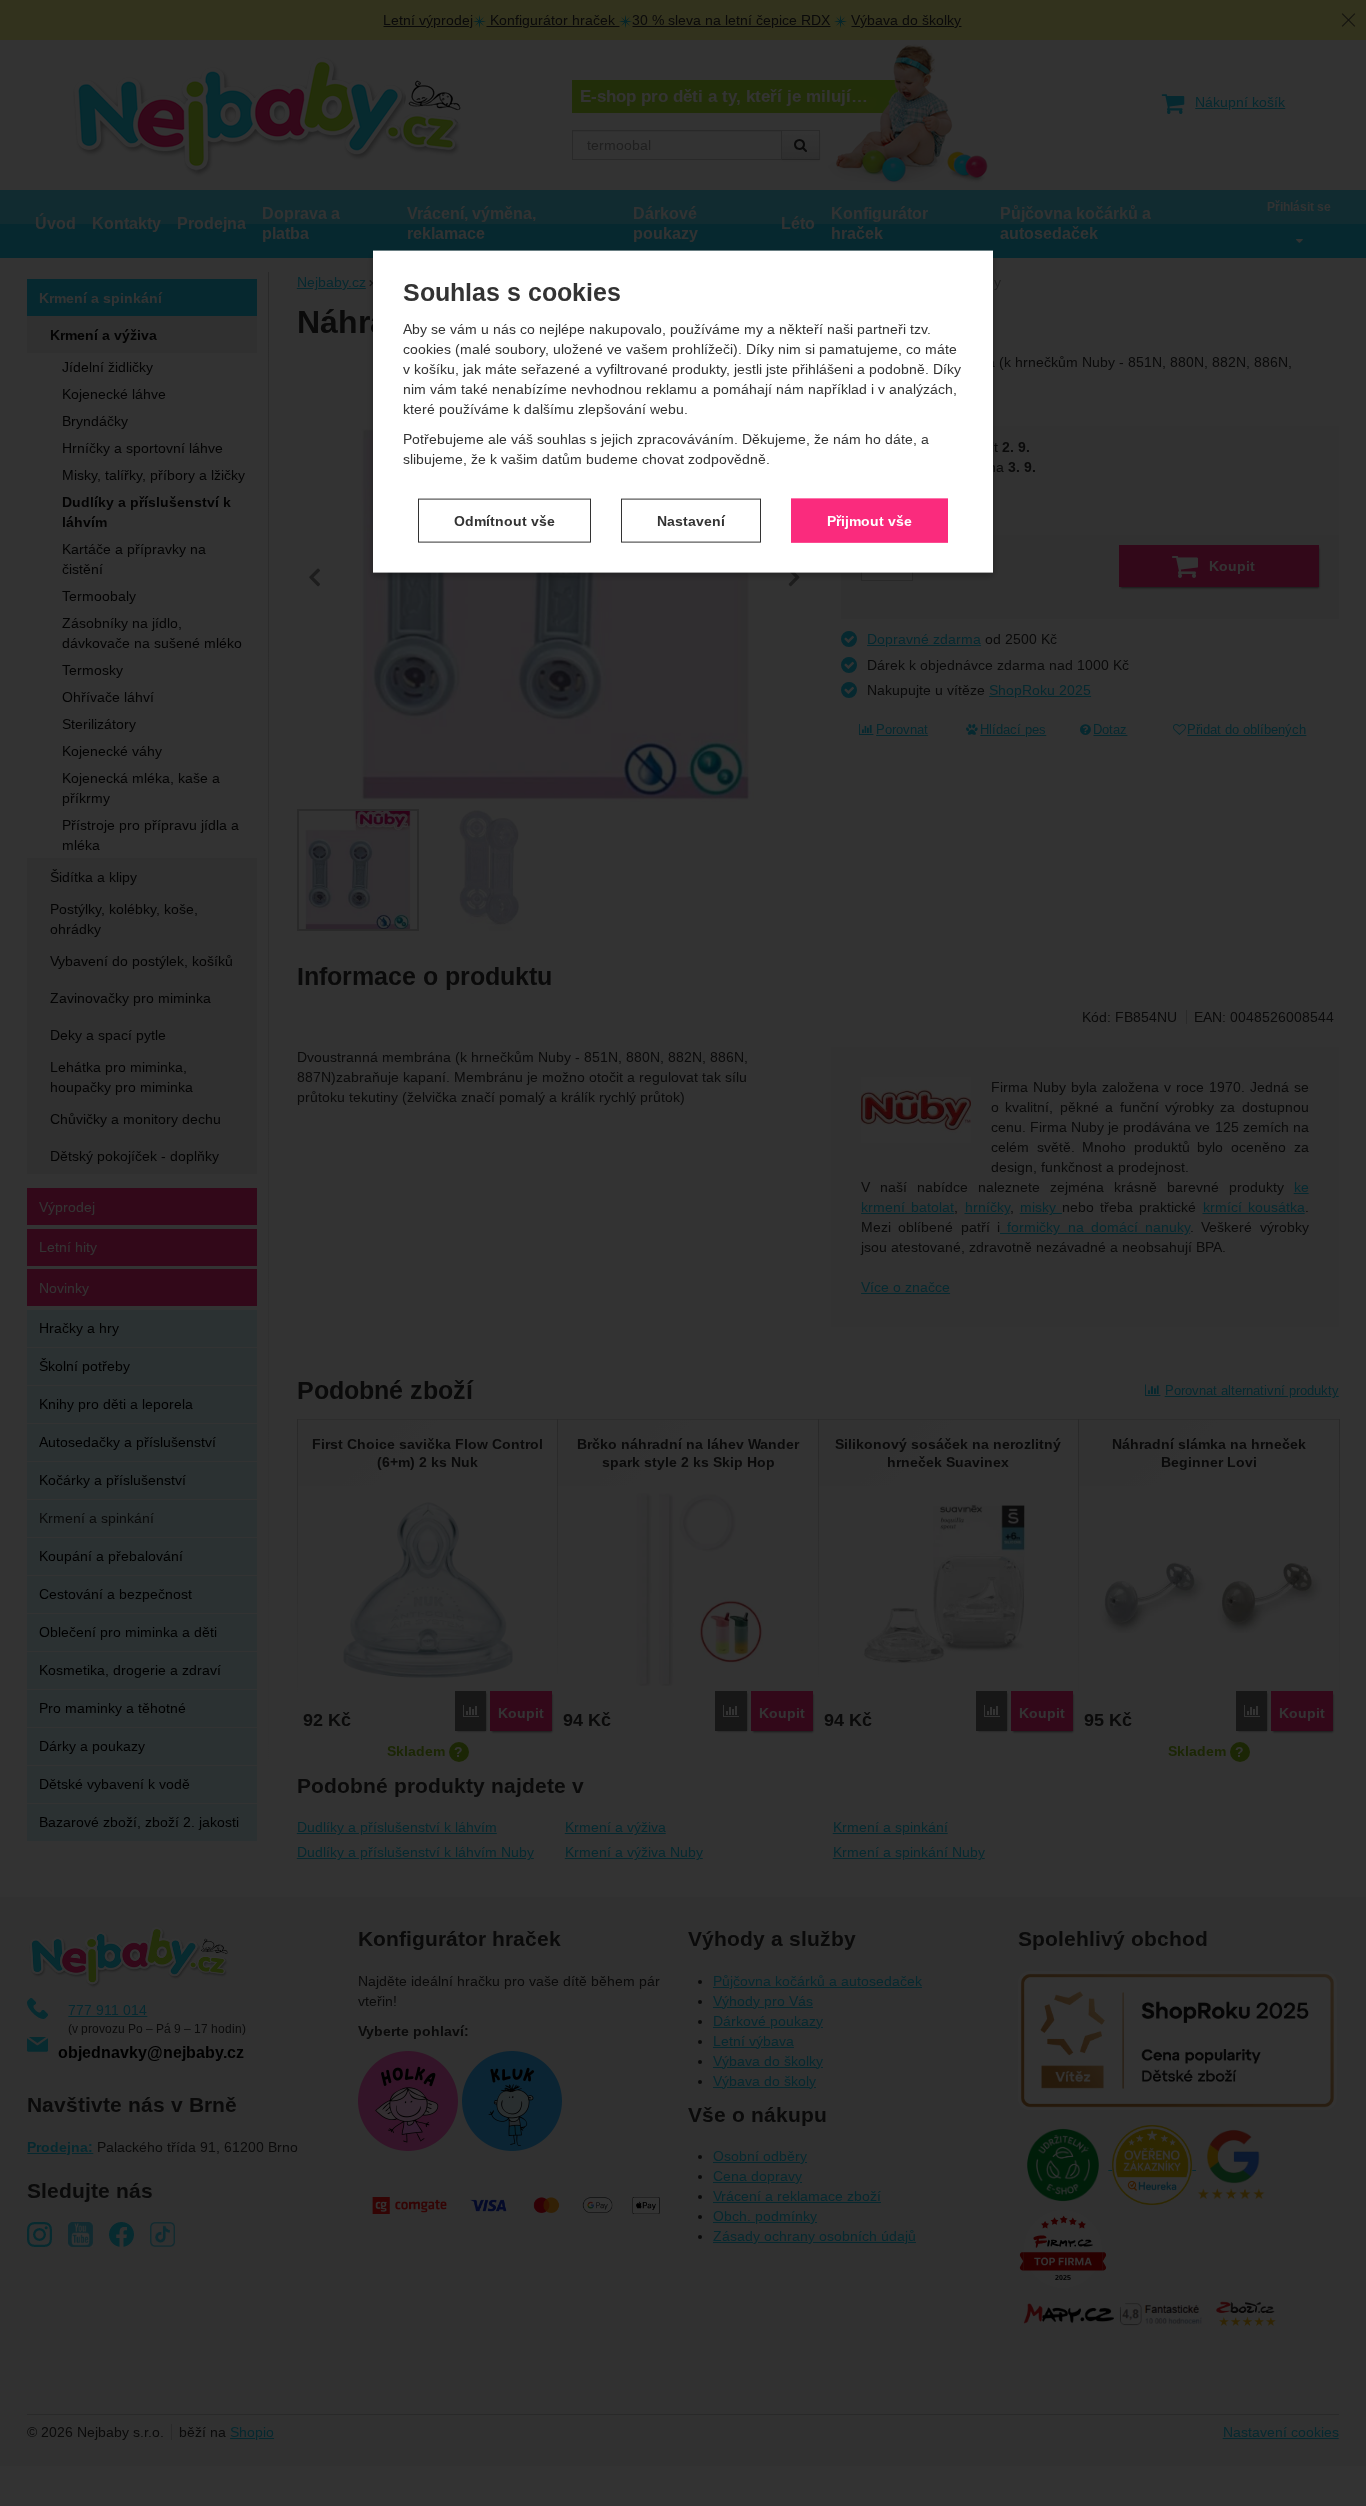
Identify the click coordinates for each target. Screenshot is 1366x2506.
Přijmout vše (869, 520)
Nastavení (691, 520)
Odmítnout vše (504, 520)
